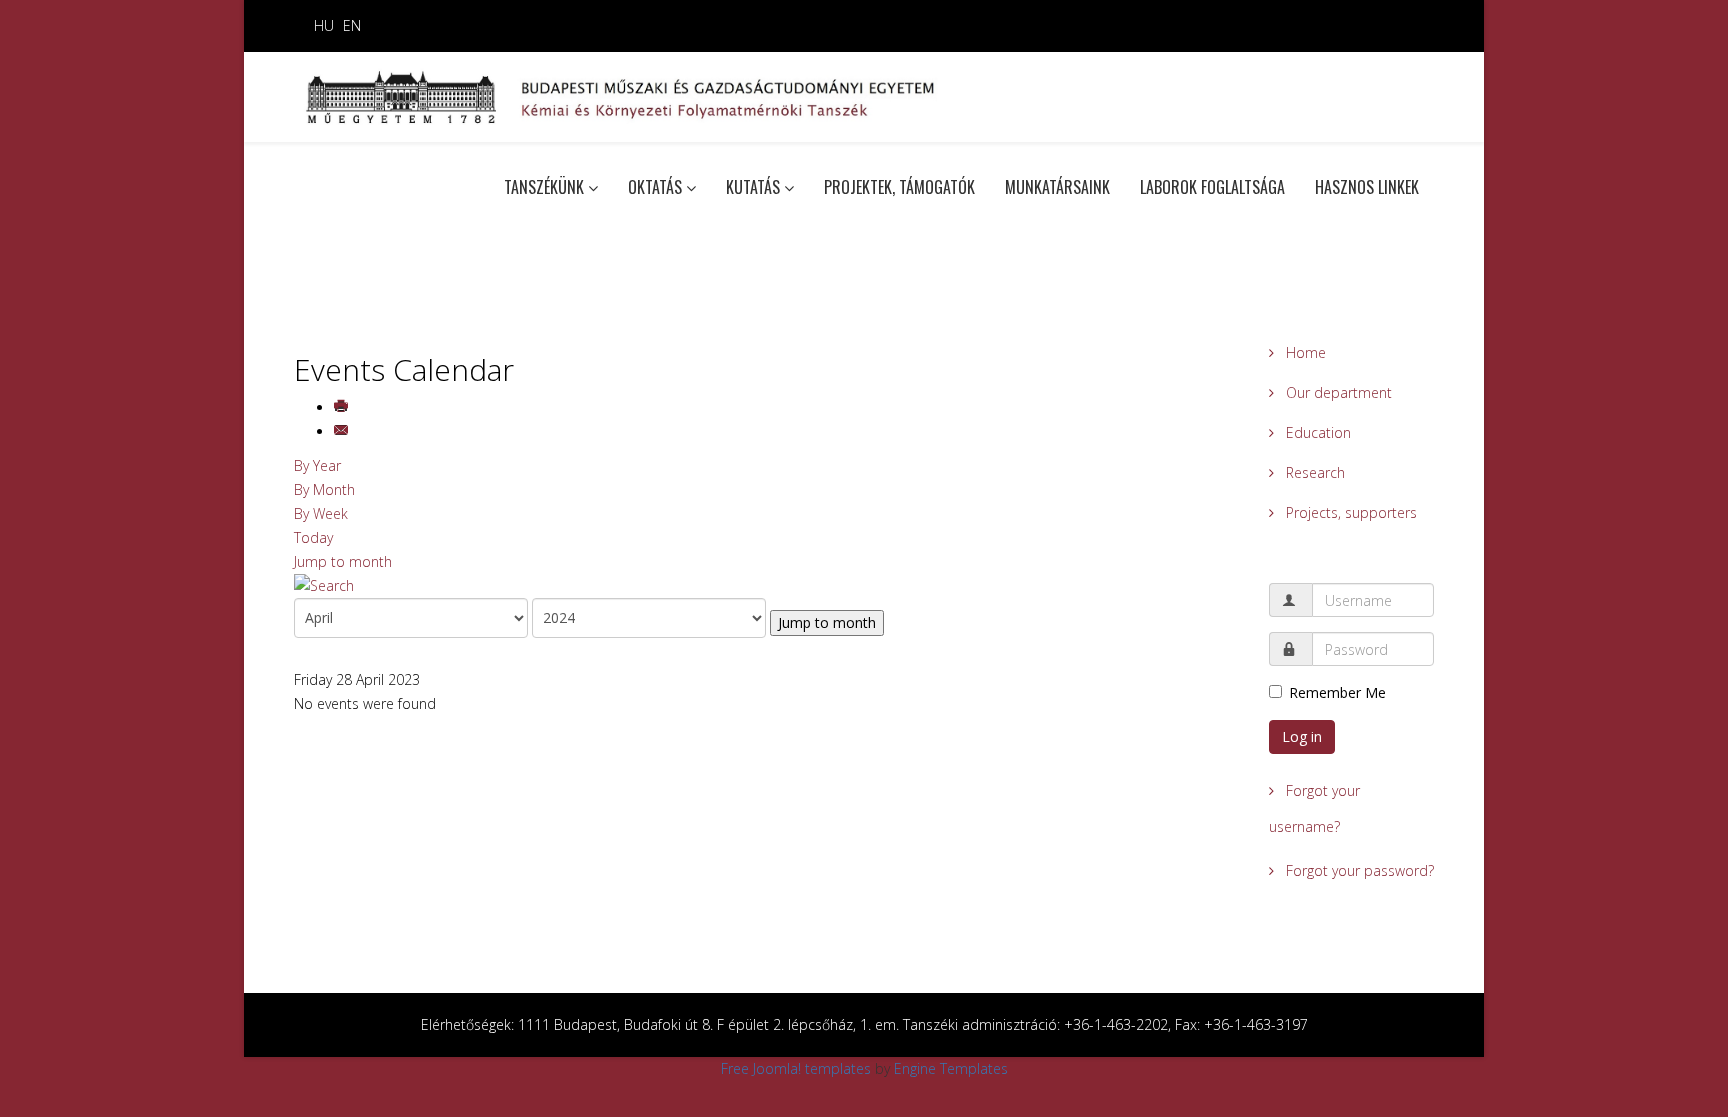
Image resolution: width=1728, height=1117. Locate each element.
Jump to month (343, 561)
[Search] (766, 586)
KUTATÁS (753, 187)
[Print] (343, 407)
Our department (1337, 392)
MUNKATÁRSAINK (1057, 187)
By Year (317, 465)
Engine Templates (951, 1068)
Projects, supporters (1349, 512)
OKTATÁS (655, 187)
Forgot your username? (1314, 808)
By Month (324, 489)
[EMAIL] (343, 431)
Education (1316, 432)
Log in (1302, 736)
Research (1313, 472)
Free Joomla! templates (796, 1068)
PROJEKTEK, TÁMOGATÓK (899, 187)
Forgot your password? (1358, 870)
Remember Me (1337, 692)
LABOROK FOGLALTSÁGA (1212, 187)
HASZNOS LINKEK (1367, 187)
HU (324, 25)
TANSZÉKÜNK (544, 187)
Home (1304, 352)
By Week (321, 513)
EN (352, 25)
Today (313, 537)
